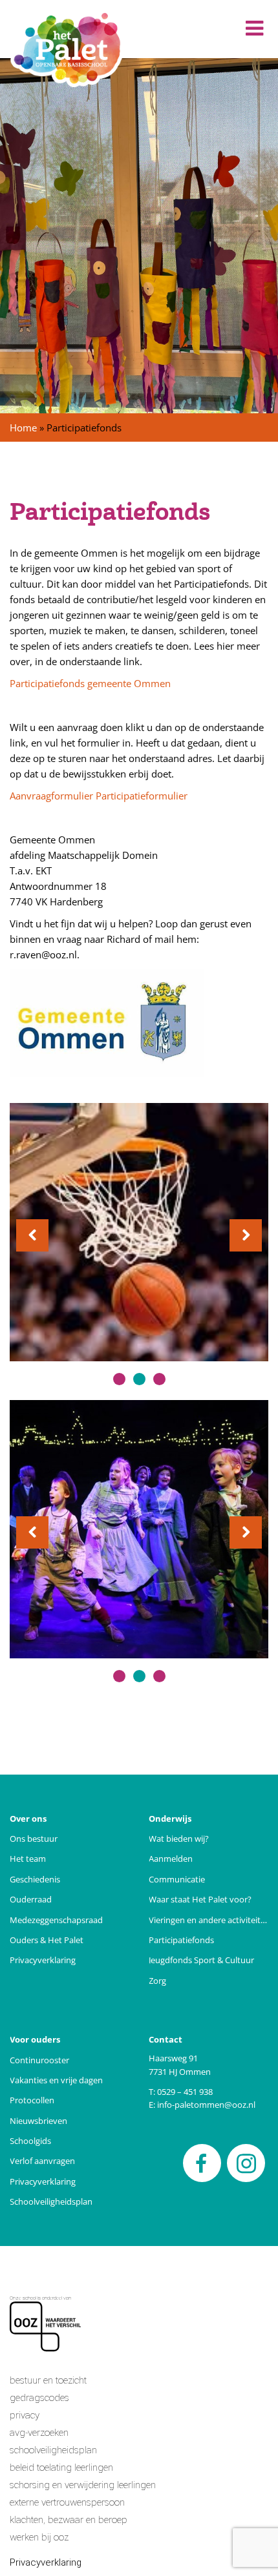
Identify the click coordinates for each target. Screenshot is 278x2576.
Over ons (28, 1819)
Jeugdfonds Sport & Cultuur (201, 1960)
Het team (28, 1859)
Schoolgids (30, 2141)
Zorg (157, 1981)
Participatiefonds (181, 1940)
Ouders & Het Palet (47, 1940)
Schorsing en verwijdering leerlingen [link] (83, 2485)
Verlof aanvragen (42, 2161)
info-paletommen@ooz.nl (206, 2105)
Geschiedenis (35, 1880)
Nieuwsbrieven (38, 2121)
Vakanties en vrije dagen (56, 2080)
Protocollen (32, 2100)
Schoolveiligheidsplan (51, 2202)
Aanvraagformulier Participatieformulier (100, 796)
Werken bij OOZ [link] (39, 2537)
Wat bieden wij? (179, 1839)
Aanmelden (171, 1859)
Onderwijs (170, 1819)
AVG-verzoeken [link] (39, 2433)
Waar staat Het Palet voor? (200, 1900)
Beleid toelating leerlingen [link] (61, 2468)
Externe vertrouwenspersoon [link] (67, 2502)
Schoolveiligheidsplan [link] (53, 2450)
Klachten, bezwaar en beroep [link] (69, 2520)
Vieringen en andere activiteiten (208, 1920)
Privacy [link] (25, 2415)
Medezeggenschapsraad (56, 1920)
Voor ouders (35, 2040)
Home (23, 428)
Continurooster (39, 2060)
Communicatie (177, 1880)
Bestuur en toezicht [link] (48, 2380)
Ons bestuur (34, 1839)
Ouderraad (31, 1900)
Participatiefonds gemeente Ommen (90, 683)
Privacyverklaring (43, 1960)
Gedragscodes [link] (39, 2398)
